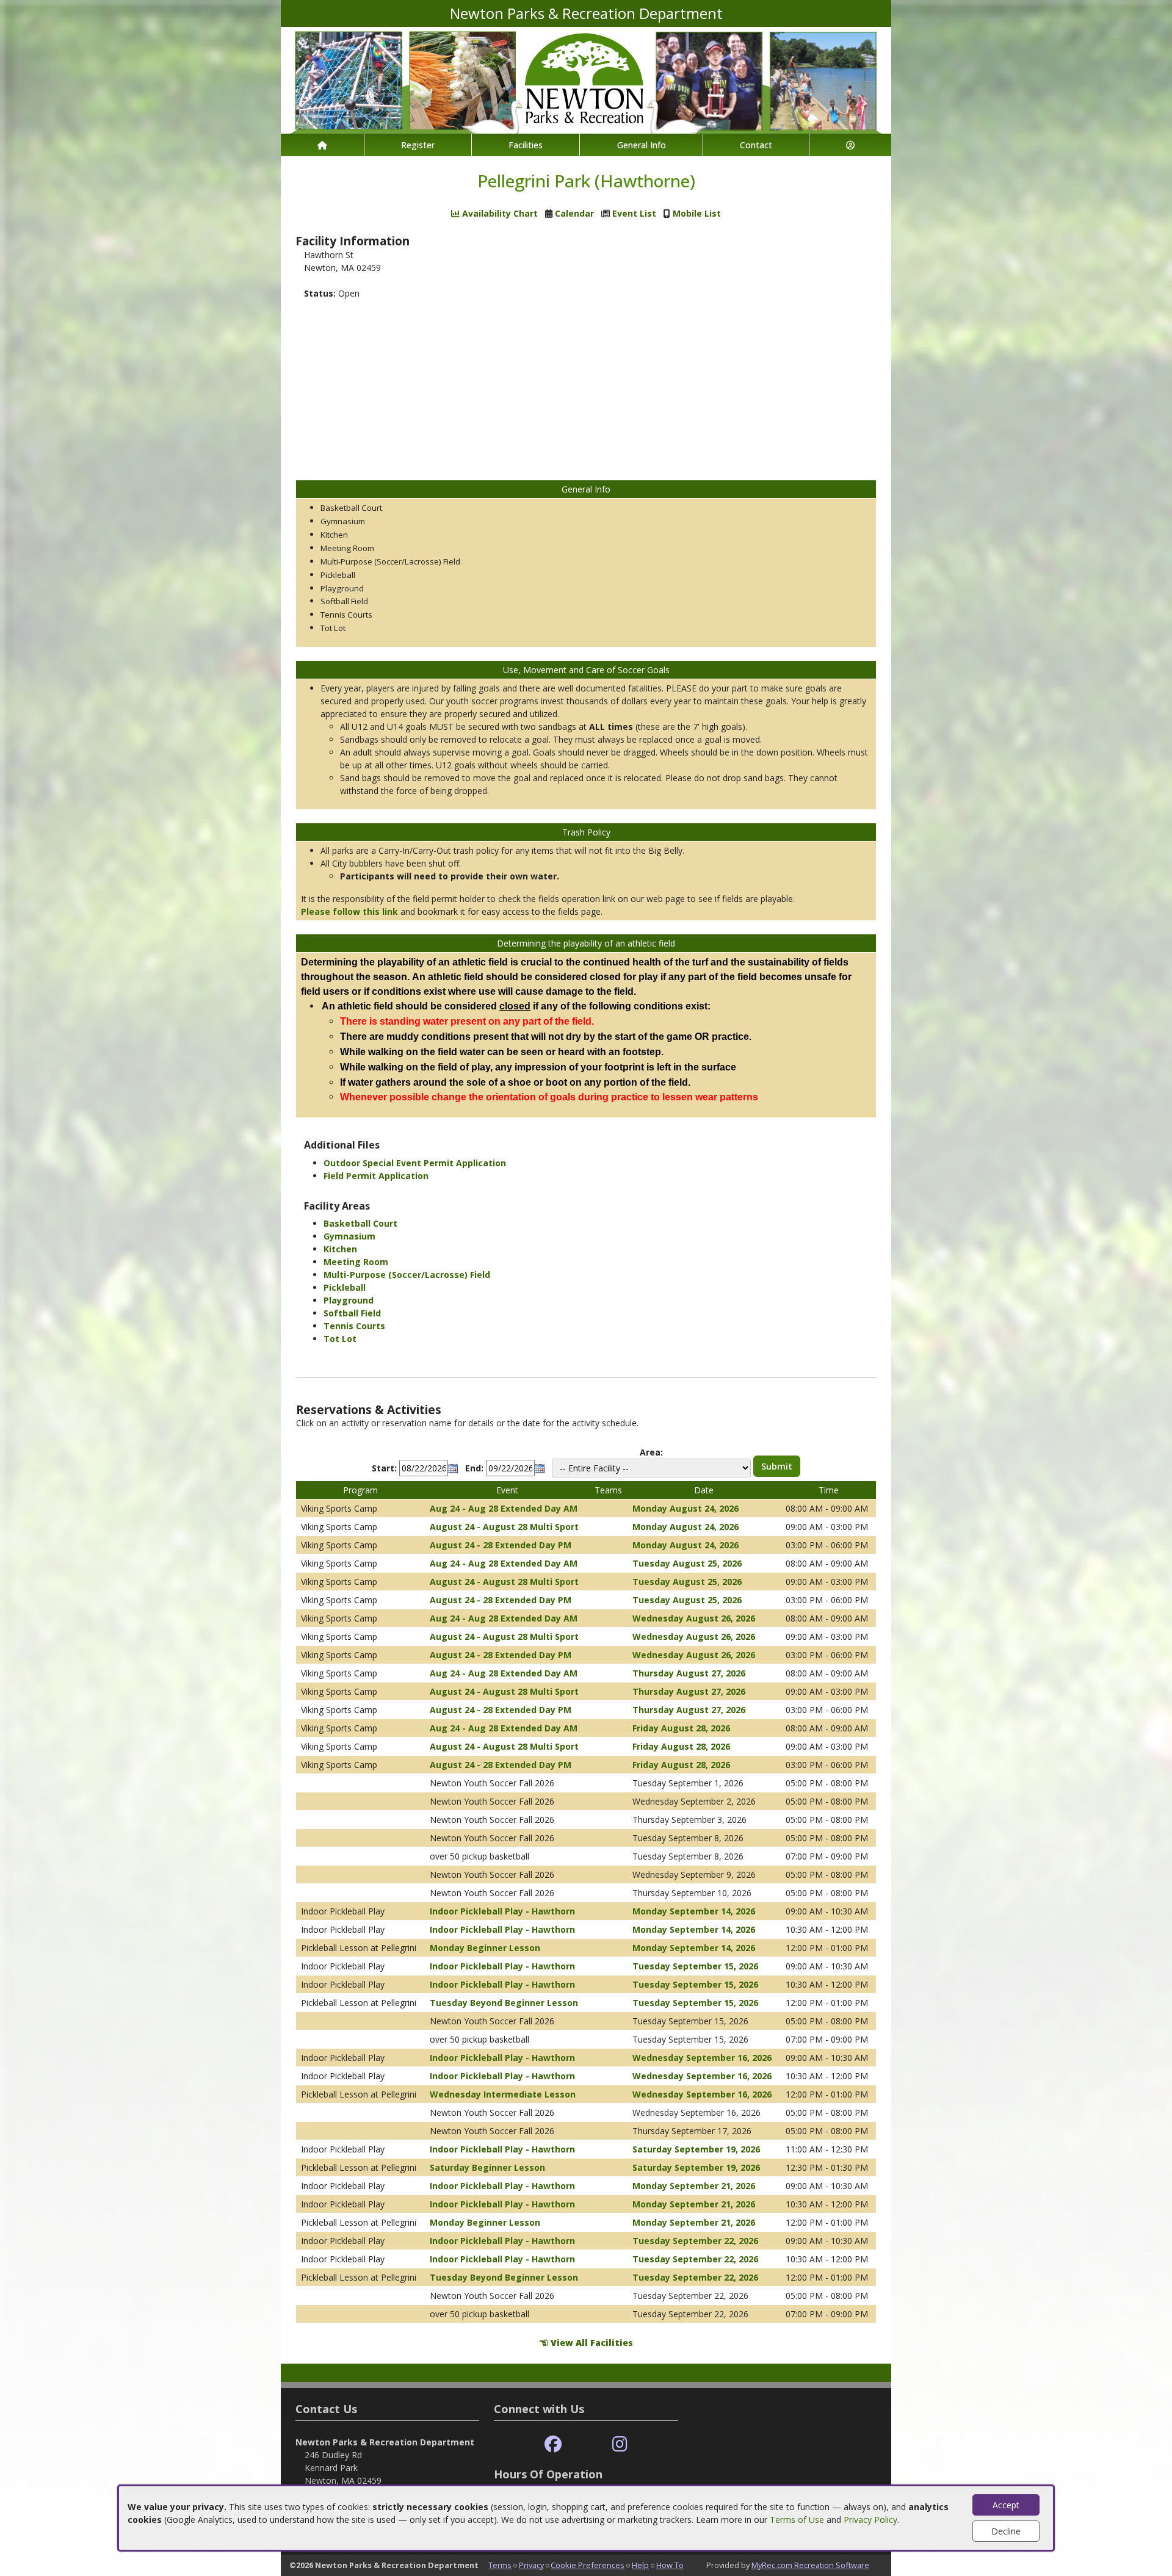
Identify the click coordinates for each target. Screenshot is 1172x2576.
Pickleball (345, 1287)
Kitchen (340, 1249)
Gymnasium (349, 1236)
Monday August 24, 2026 (685, 1508)
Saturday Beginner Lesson (487, 2167)
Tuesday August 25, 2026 (687, 1563)
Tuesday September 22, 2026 (695, 2241)
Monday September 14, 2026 (694, 1911)
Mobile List (697, 213)
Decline (1006, 2531)
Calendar (574, 213)
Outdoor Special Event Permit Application (415, 1163)
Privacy (531, 2565)
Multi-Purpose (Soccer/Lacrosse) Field (407, 1275)
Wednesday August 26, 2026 (694, 1618)
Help (640, 2565)
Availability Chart (499, 213)
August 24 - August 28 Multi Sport (504, 1527)
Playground (349, 1300)
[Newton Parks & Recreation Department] (586, 79)
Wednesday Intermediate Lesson (503, 2094)
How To (670, 2565)
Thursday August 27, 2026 (689, 1673)
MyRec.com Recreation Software (810, 2565)
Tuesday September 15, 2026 (695, 1966)
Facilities (526, 145)
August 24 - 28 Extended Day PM (501, 1545)
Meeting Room (356, 1262)
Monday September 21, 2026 (694, 2186)
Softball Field (352, 1313)
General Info (642, 145)
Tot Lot (340, 1339)
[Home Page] (322, 145)
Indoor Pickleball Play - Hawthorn (502, 1911)
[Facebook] (553, 2444)
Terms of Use (797, 2520)
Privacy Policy (870, 2520)
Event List (634, 213)
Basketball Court (360, 1223)
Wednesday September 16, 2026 (702, 2058)
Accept (1006, 2505)
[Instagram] (620, 2444)
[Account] (850, 145)
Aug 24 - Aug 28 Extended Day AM (504, 1508)
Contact (756, 145)
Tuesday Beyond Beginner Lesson (504, 2003)
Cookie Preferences (588, 2565)
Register (418, 145)
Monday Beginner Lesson (485, 1948)
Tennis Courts (354, 1326)
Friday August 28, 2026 (681, 1728)
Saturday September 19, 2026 (696, 2149)
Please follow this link (349, 911)
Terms (500, 2565)
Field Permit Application (376, 1176)
